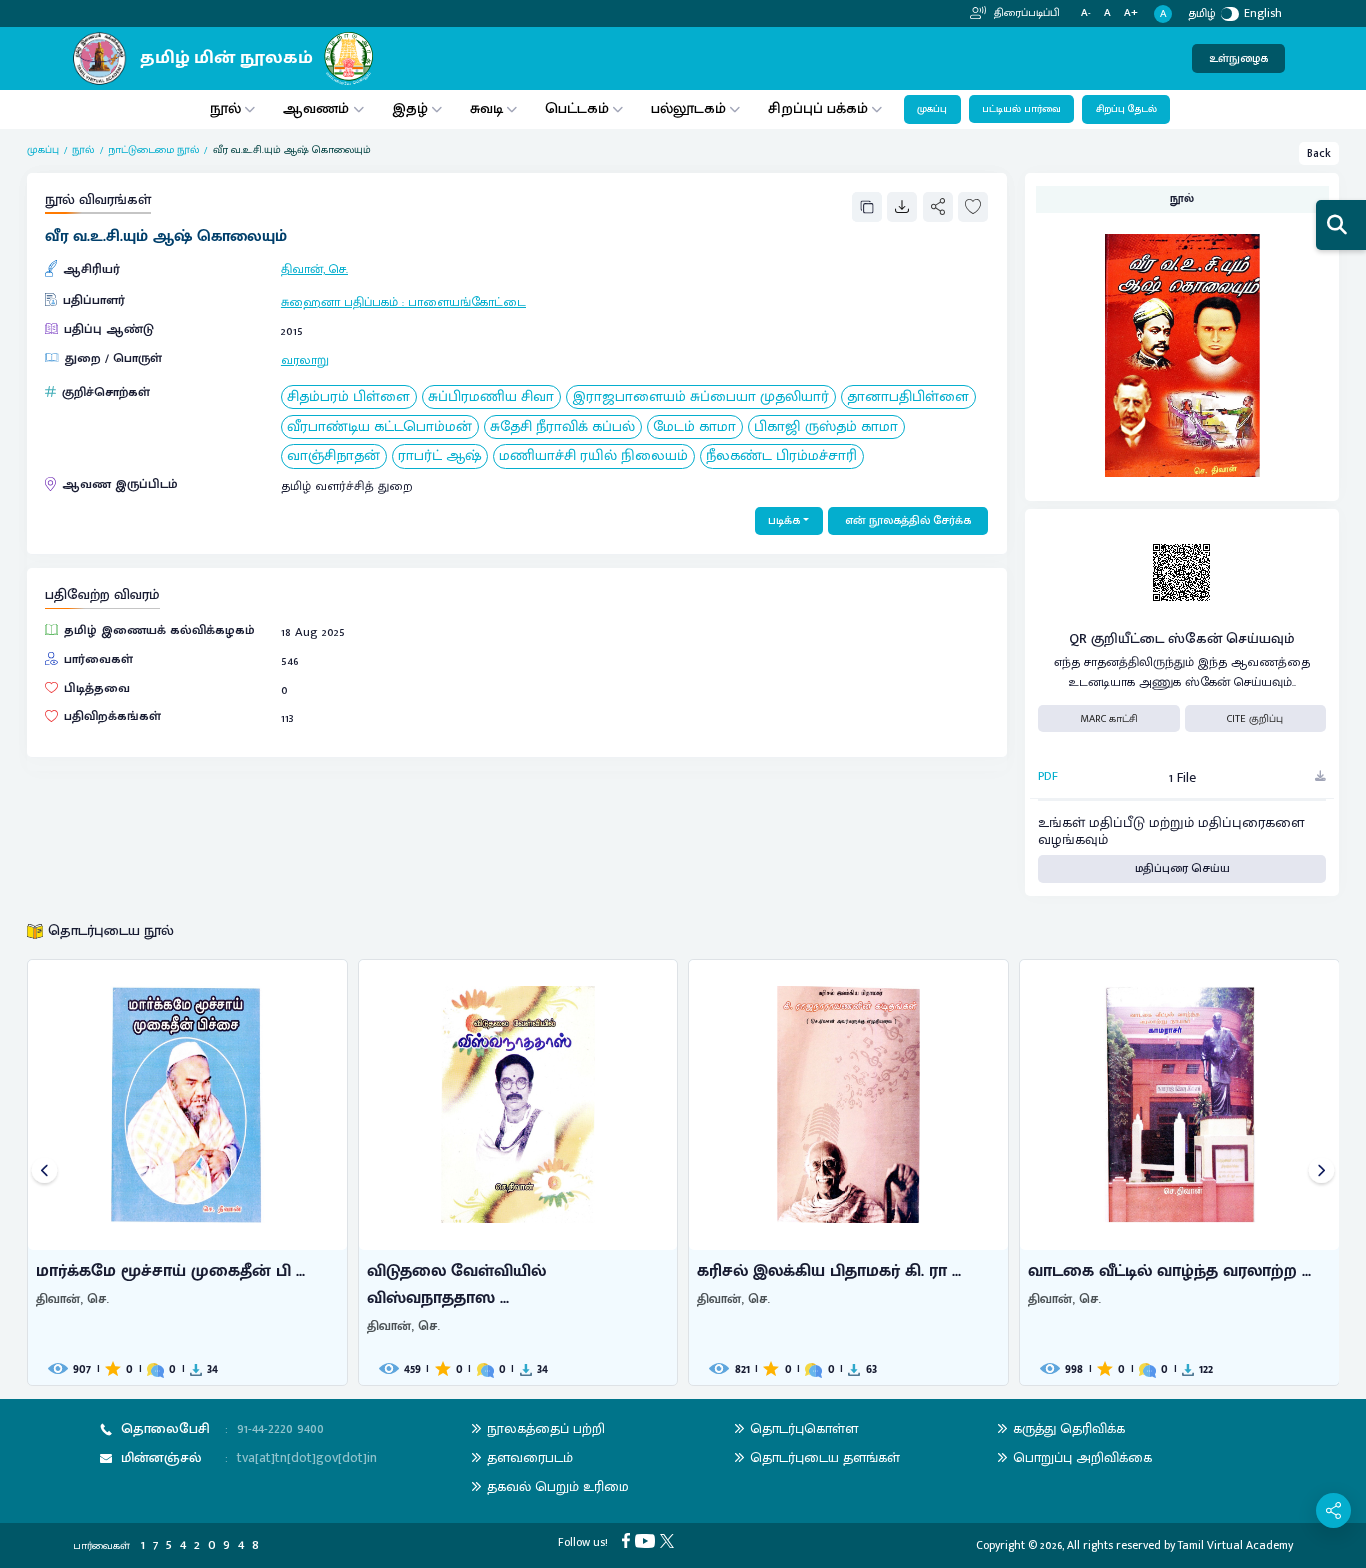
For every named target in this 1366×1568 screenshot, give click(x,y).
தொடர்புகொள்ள (804, 1428)
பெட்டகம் (577, 108)
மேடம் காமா (694, 427)
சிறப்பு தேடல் (1126, 109)
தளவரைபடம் (530, 1457)
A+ (1131, 13)
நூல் (225, 108)
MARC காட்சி (1109, 719)
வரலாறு (305, 360)
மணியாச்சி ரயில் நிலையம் (593, 456)
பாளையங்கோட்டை (467, 302)
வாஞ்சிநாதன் (333, 456)
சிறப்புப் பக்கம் (818, 108)
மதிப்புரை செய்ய (1182, 868)
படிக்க (784, 520)
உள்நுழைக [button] (1238, 58)
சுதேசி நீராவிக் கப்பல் (562, 427)
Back (1319, 153)
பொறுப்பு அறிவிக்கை (1082, 1457)
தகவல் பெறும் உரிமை (558, 1486)
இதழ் (410, 108)
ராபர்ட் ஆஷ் (439, 456)
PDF (1048, 777)
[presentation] (44, 1172)
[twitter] (669, 1539)
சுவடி (486, 108)
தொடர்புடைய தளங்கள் (825, 1457)
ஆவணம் (318, 108)
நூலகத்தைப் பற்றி (546, 1428)
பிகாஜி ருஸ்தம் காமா (826, 427)
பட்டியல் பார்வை (1021, 109)
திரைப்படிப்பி (1025, 13)
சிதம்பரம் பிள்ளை (348, 397)
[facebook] (628, 1539)
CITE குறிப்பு (1255, 719)
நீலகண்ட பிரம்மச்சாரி (781, 456)
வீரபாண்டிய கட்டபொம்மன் (379, 427)
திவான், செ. (314, 269)
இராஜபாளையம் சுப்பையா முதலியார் (700, 397)
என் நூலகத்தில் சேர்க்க (908, 520)
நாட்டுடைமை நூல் (153, 150)
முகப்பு (932, 109)
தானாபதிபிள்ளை (908, 397)
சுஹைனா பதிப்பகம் (339, 302)
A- (1086, 13)
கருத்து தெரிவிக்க (1069, 1428)
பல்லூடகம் (688, 108)
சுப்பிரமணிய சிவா (491, 397)
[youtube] (647, 1539)
